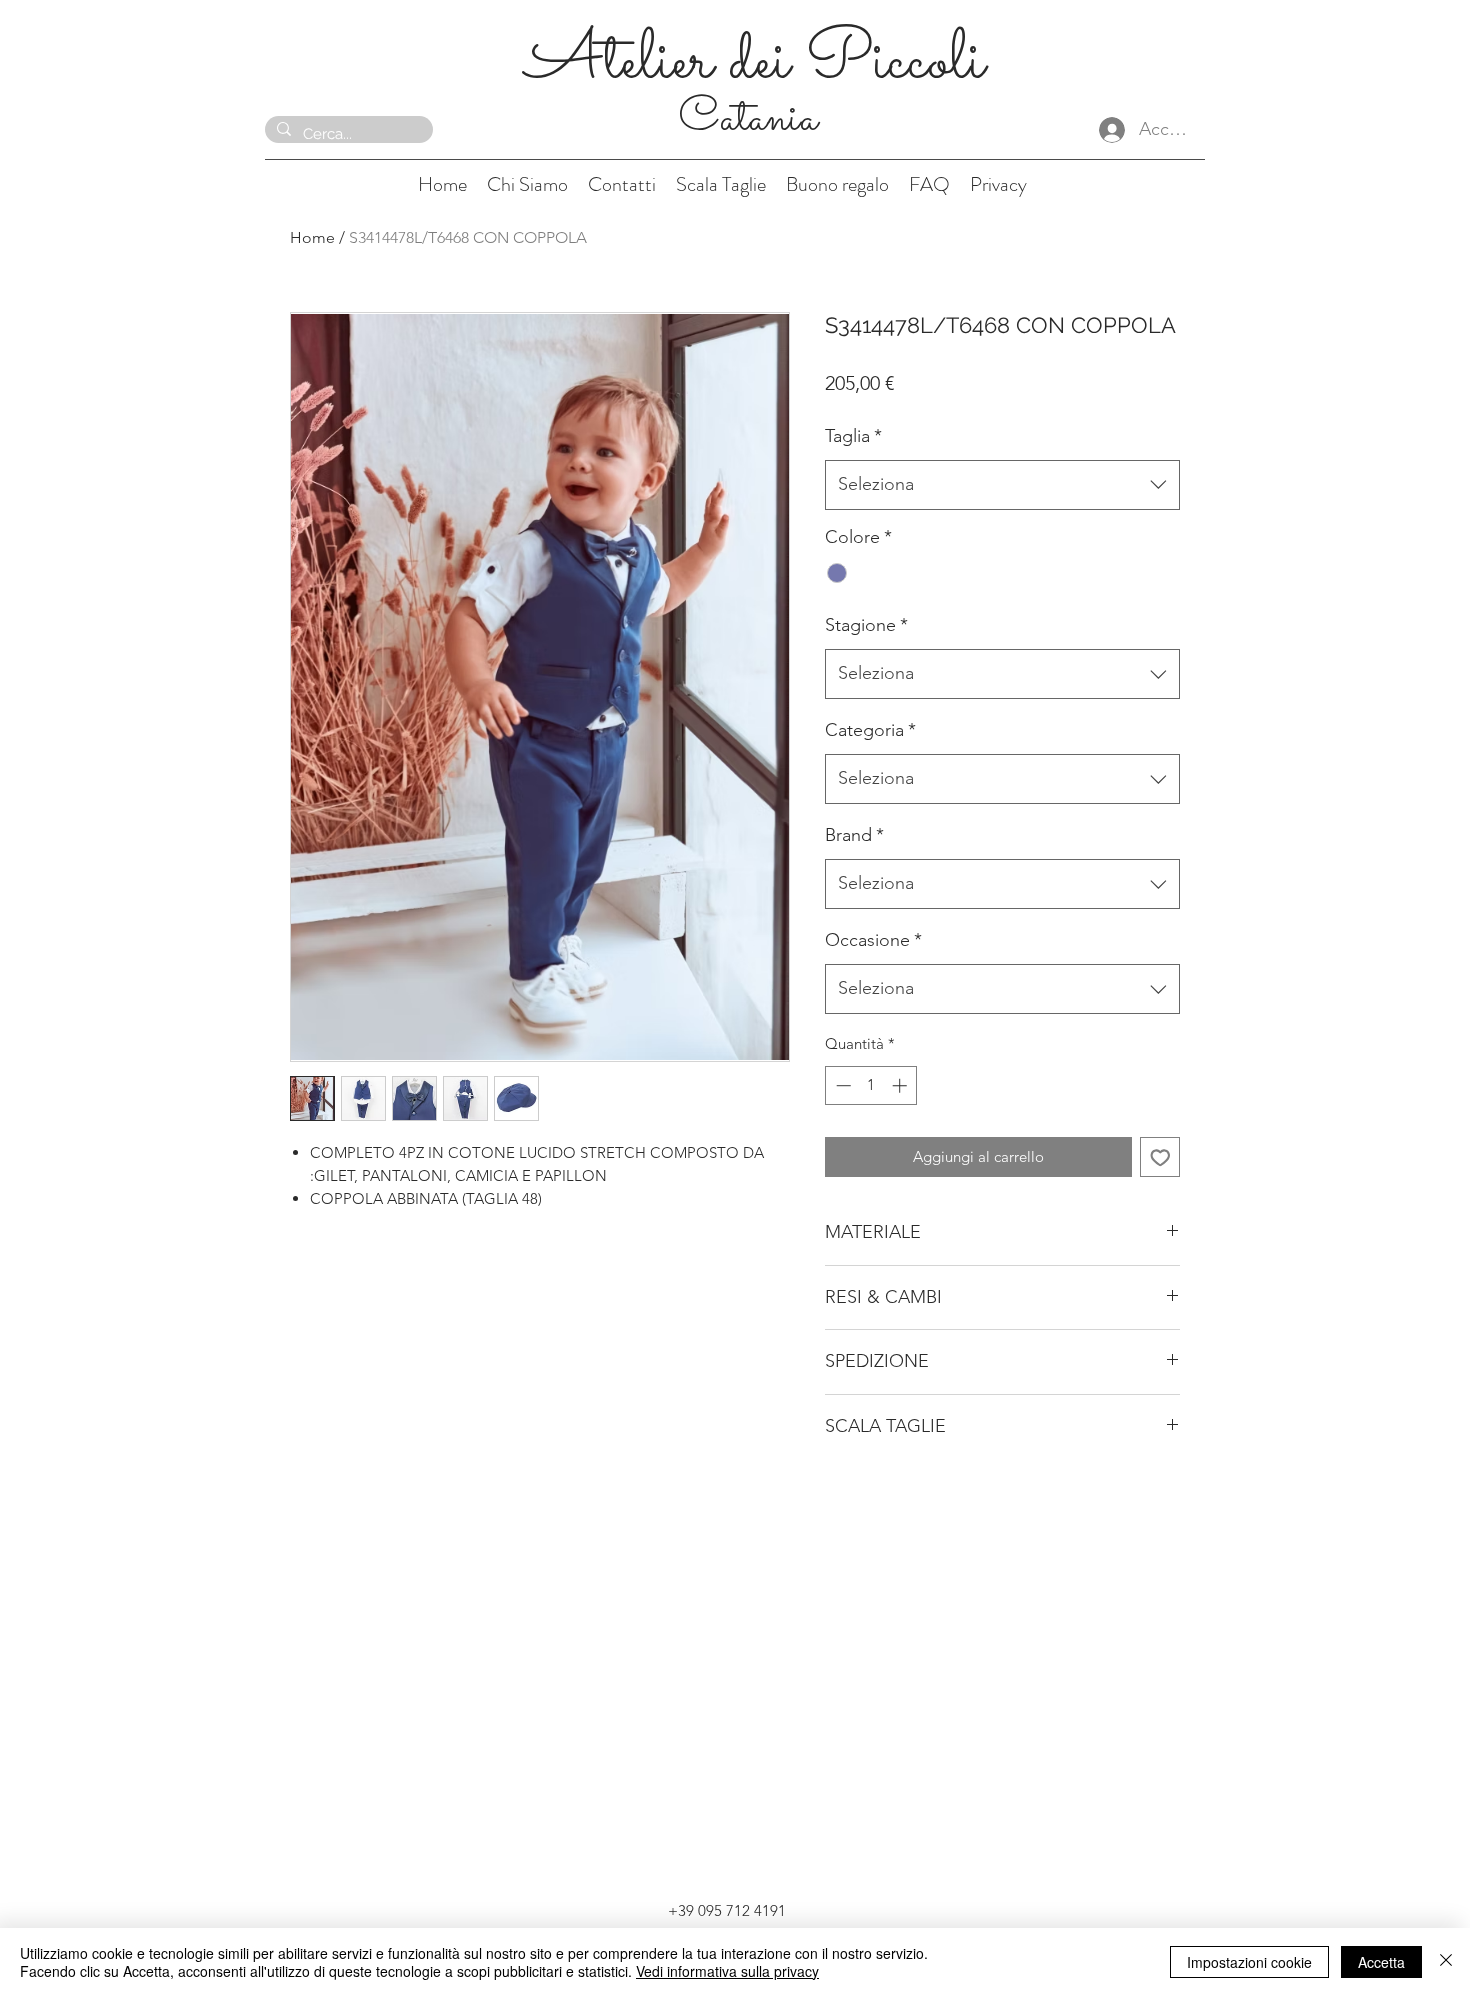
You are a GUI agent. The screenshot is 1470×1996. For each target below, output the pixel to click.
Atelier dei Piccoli (754, 62)
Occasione (873, 940)
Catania (754, 119)
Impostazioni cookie (1249, 1962)
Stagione (866, 625)
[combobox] (1002, 485)
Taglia (853, 436)
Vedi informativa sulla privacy (727, 1971)
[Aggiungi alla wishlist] (1160, 1157)
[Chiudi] (1446, 1962)
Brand (854, 835)
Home (312, 237)
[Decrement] (841, 1085)
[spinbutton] (871, 1085)
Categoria (870, 730)
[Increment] (901, 1085)
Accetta (1381, 1962)
